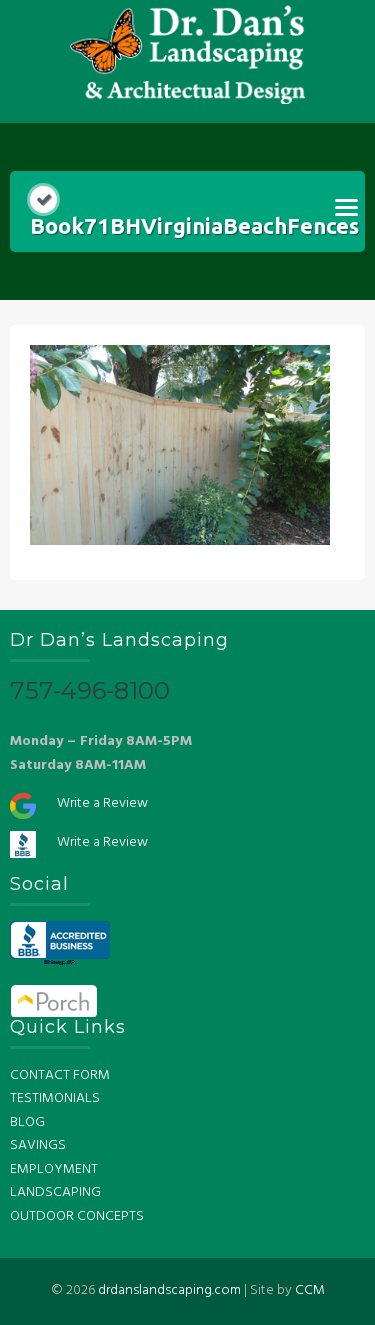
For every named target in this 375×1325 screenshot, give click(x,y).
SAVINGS (38, 1145)
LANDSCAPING (55, 1192)
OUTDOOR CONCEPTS (77, 1216)
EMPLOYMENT (54, 1169)
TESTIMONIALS (55, 1098)
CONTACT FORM (60, 1075)
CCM (310, 1290)
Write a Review (102, 803)
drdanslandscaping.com (169, 1290)
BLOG (27, 1122)
